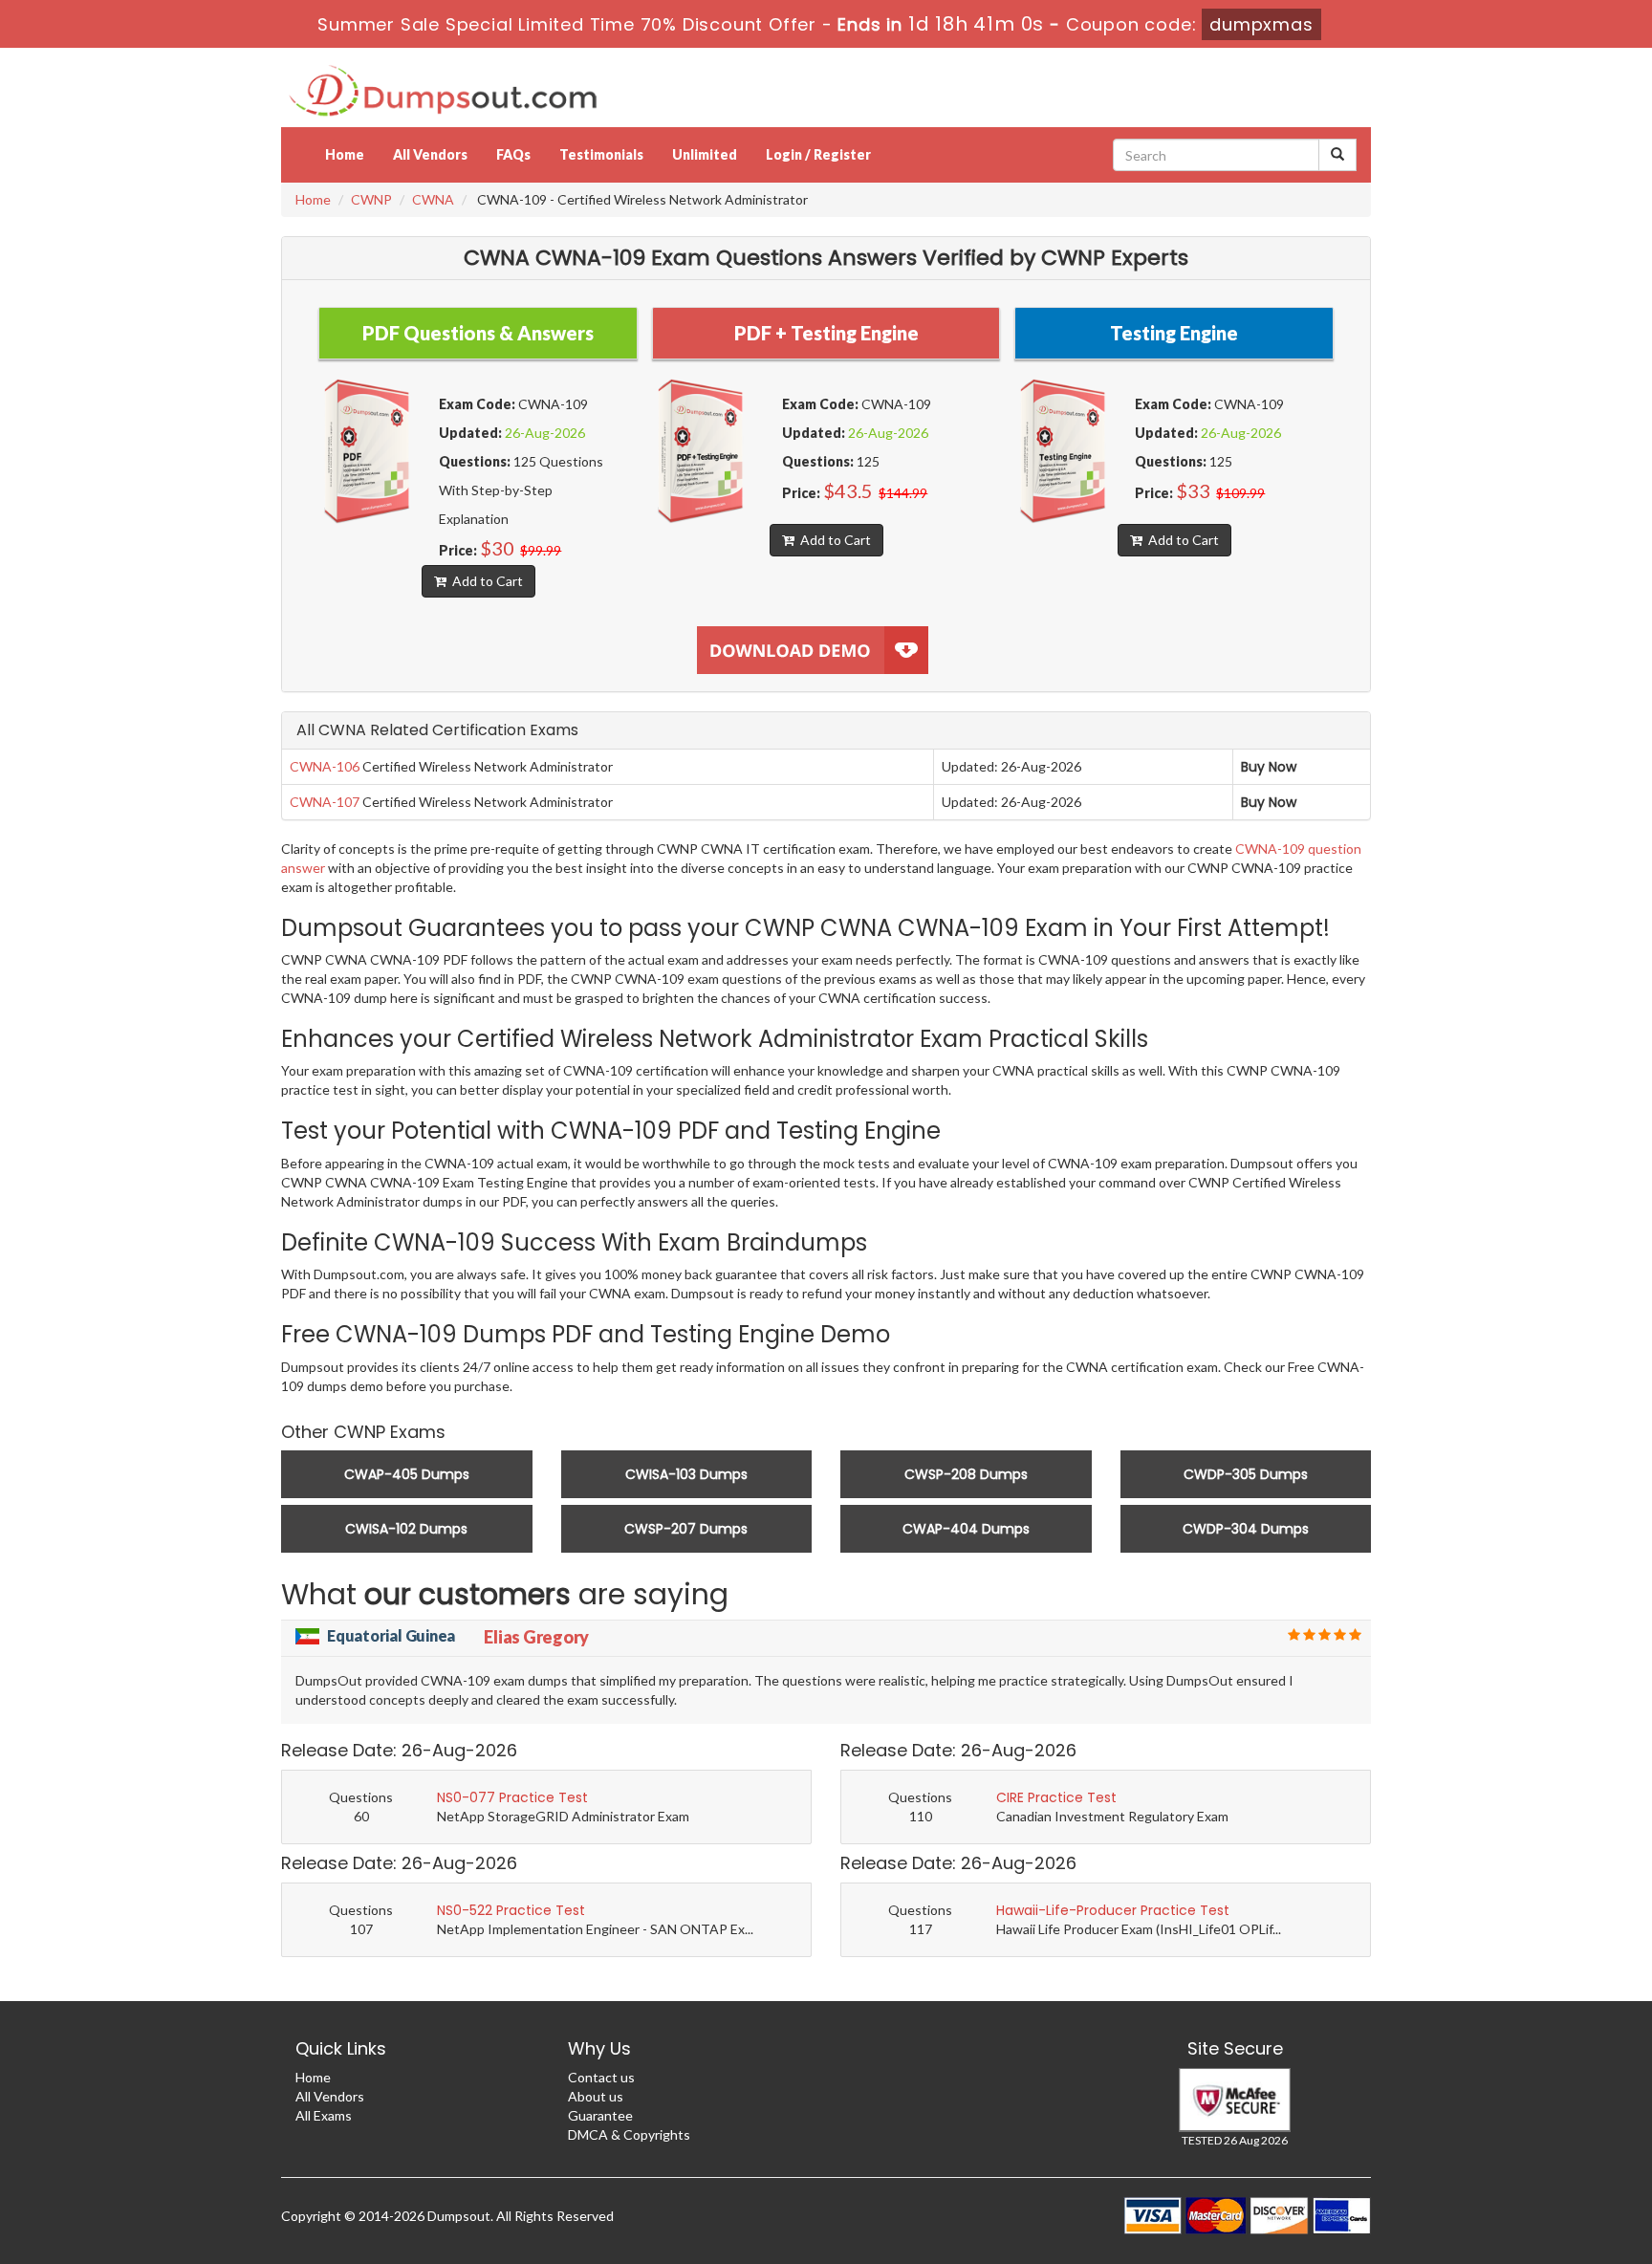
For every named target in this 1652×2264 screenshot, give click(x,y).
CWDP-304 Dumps (1246, 1529)
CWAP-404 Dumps (966, 1529)
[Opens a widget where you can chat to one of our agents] (1580, 2231)
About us (596, 2096)
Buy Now (1269, 767)
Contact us (601, 2077)
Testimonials (601, 154)
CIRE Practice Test (1056, 1797)
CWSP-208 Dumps (966, 1474)
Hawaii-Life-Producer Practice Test (1113, 1910)
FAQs (513, 154)
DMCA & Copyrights (629, 2134)
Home (345, 154)
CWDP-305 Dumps (1246, 1474)
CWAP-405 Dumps (407, 1474)
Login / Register (818, 154)
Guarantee (600, 2115)
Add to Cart (485, 581)
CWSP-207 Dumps (686, 1529)
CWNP (371, 199)
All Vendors (430, 154)
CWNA (433, 199)
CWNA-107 (325, 802)
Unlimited (705, 154)
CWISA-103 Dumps (686, 1474)
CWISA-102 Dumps (406, 1529)
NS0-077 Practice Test (512, 1797)
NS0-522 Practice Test (511, 1910)
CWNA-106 (325, 766)
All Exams (324, 2115)
